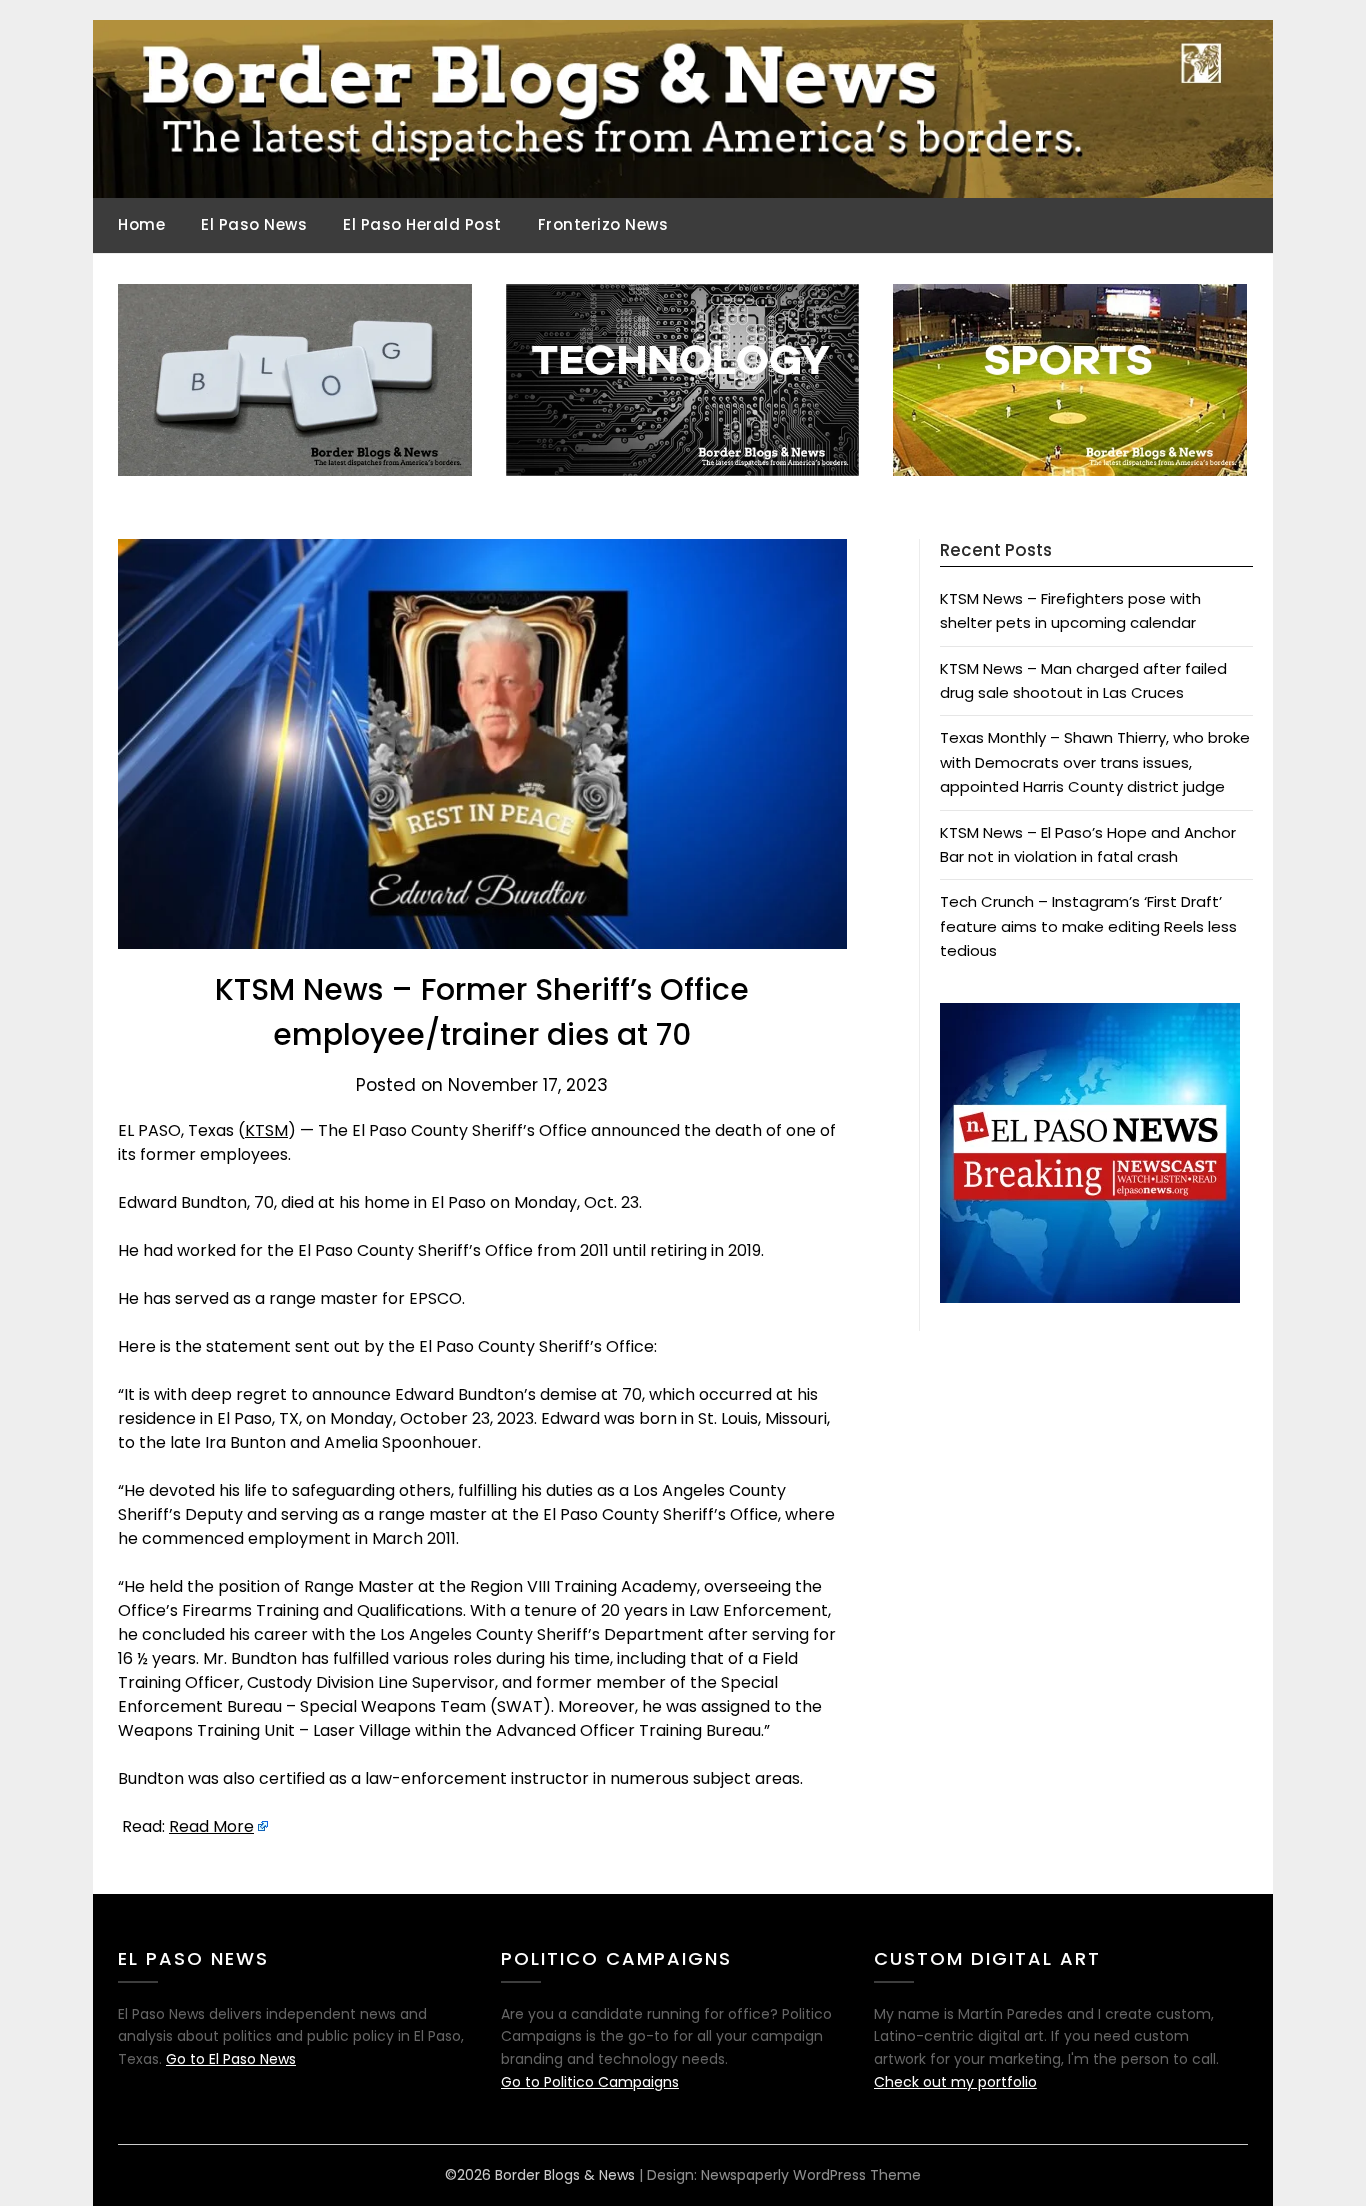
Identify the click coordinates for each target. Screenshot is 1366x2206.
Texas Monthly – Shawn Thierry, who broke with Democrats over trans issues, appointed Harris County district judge (1095, 762)
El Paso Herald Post (422, 224)
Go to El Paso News (231, 2059)
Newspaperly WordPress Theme (811, 2175)
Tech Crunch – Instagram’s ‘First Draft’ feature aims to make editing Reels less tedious (1088, 926)
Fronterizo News (603, 224)
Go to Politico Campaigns (590, 2082)
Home (141, 224)
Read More (211, 1826)
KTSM (266, 1130)
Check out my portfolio (955, 2082)
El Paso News (254, 224)
